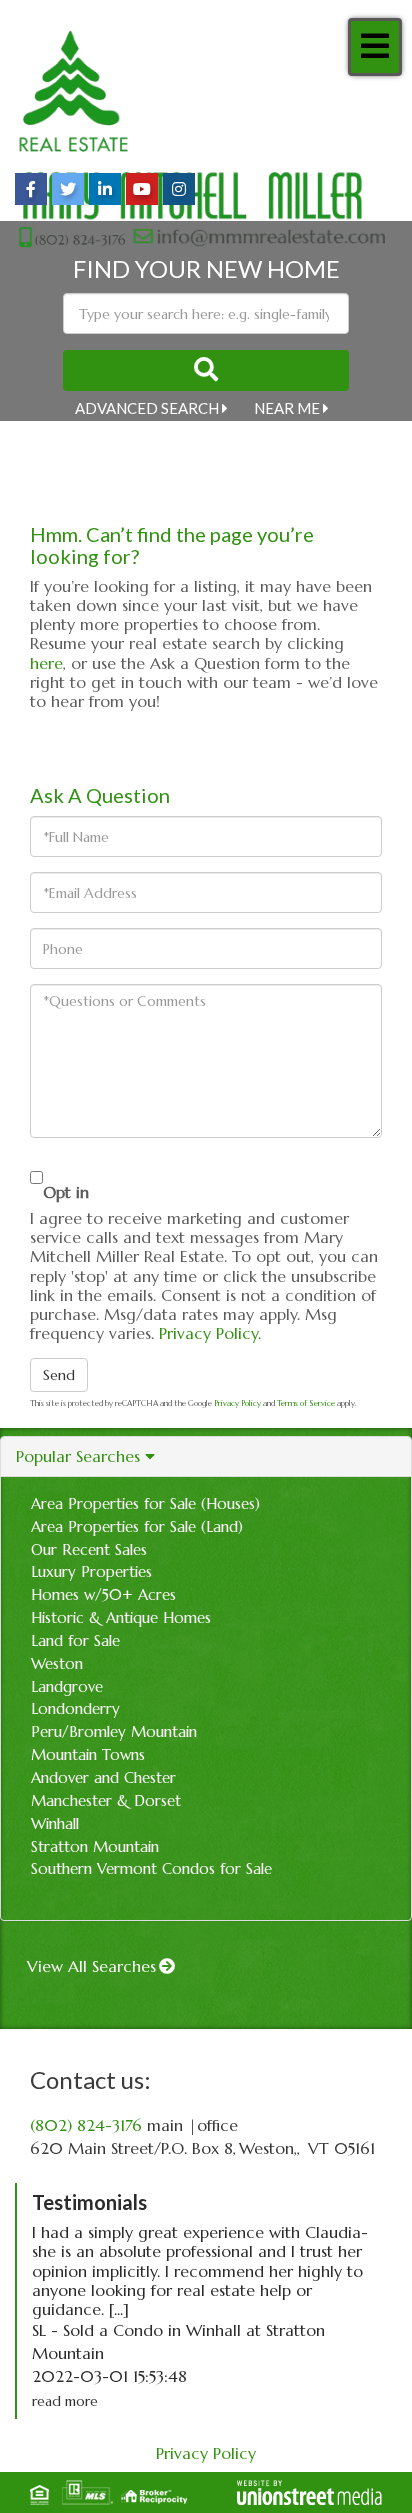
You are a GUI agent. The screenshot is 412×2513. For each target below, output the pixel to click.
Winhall (55, 1823)
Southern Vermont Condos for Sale (151, 1868)
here (46, 663)
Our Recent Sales (89, 1549)
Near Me (287, 408)
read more (65, 2401)
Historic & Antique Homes (121, 1617)
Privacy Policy (208, 1333)
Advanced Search (147, 408)
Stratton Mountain (95, 1846)
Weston (57, 1663)
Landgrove (67, 1686)
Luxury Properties (91, 1571)
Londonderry (75, 1708)
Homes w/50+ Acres (103, 1594)
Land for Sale (75, 1640)
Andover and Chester (103, 1777)
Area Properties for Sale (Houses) (145, 1503)
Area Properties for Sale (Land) (137, 1526)
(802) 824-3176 (86, 2125)
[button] (206, 370)
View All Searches (91, 1966)
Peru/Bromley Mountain (114, 1731)
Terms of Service (306, 1403)
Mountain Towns (88, 1754)
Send (59, 1375)
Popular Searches (78, 1456)
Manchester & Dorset (106, 1800)
